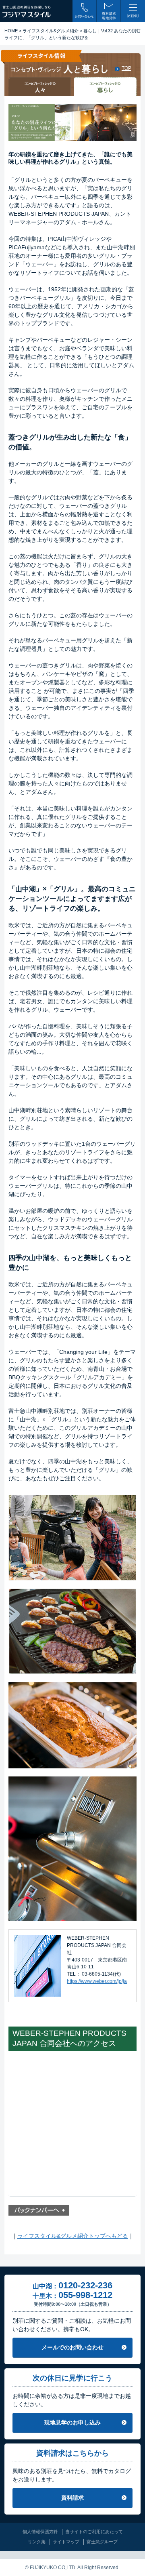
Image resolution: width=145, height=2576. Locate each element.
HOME (11, 31)
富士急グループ (102, 2542)
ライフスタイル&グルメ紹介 (51, 31)
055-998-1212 (85, 2295)
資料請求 (72, 2498)
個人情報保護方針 (40, 2532)
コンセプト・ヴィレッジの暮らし (105, 87)
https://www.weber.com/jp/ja (97, 1981)
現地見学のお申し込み (72, 2422)
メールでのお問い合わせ (72, 2347)
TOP (126, 68)
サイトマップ (66, 2542)
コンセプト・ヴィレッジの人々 (40, 87)
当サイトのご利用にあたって (94, 2532)
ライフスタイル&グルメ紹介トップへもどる (73, 2236)
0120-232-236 (85, 2285)
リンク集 (37, 2542)
